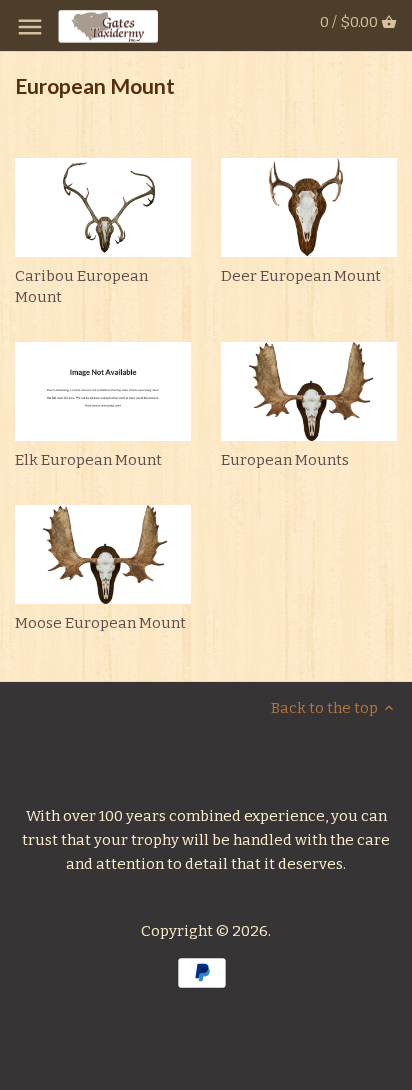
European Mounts (285, 460)
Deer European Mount (301, 276)
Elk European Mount (88, 460)
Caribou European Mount (81, 286)
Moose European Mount (100, 623)
